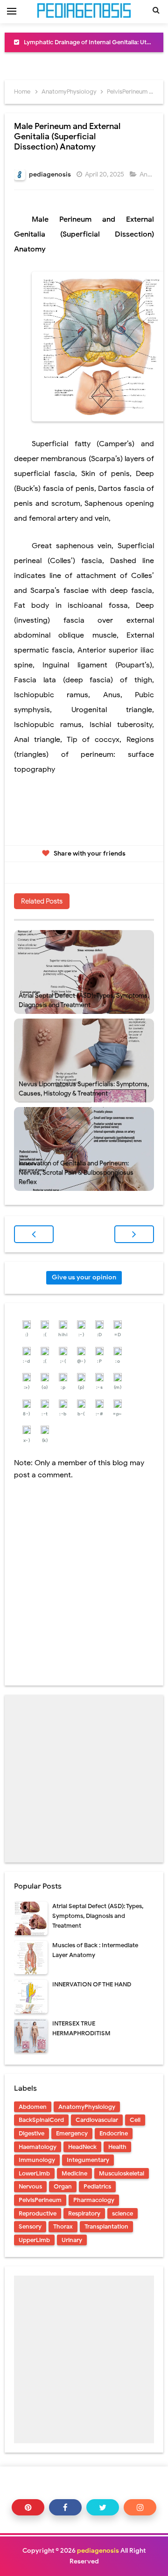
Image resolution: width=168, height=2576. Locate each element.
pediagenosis (98, 2551)
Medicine (74, 2173)
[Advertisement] (84, 1779)
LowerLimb (34, 2173)
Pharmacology (94, 2200)
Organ (63, 2186)
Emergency (72, 2133)
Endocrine (114, 2133)
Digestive (31, 2133)
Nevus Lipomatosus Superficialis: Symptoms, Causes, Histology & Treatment (84, 1089)
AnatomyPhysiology (87, 2107)
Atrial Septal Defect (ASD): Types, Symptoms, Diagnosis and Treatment (84, 1000)
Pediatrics (97, 2186)
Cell (135, 2120)
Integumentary (88, 2160)
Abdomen (33, 2107)
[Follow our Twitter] (103, 2507)
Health (117, 2147)
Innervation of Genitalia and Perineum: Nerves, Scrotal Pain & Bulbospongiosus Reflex (76, 1172)
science (122, 2213)
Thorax (63, 2226)
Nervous (30, 2186)
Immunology (37, 2160)
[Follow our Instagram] (140, 2507)
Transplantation (106, 2226)
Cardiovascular (97, 2120)
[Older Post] (134, 1234)
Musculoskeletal (122, 2173)
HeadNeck (82, 2147)
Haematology (38, 2147)
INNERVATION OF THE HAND (92, 1984)
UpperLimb (34, 2240)
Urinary (72, 2240)
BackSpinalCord (41, 2120)
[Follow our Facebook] (65, 2507)
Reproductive (38, 2213)
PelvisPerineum (40, 2200)
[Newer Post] (34, 1234)
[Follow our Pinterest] (28, 2507)
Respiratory (84, 2213)
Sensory (30, 2226)
